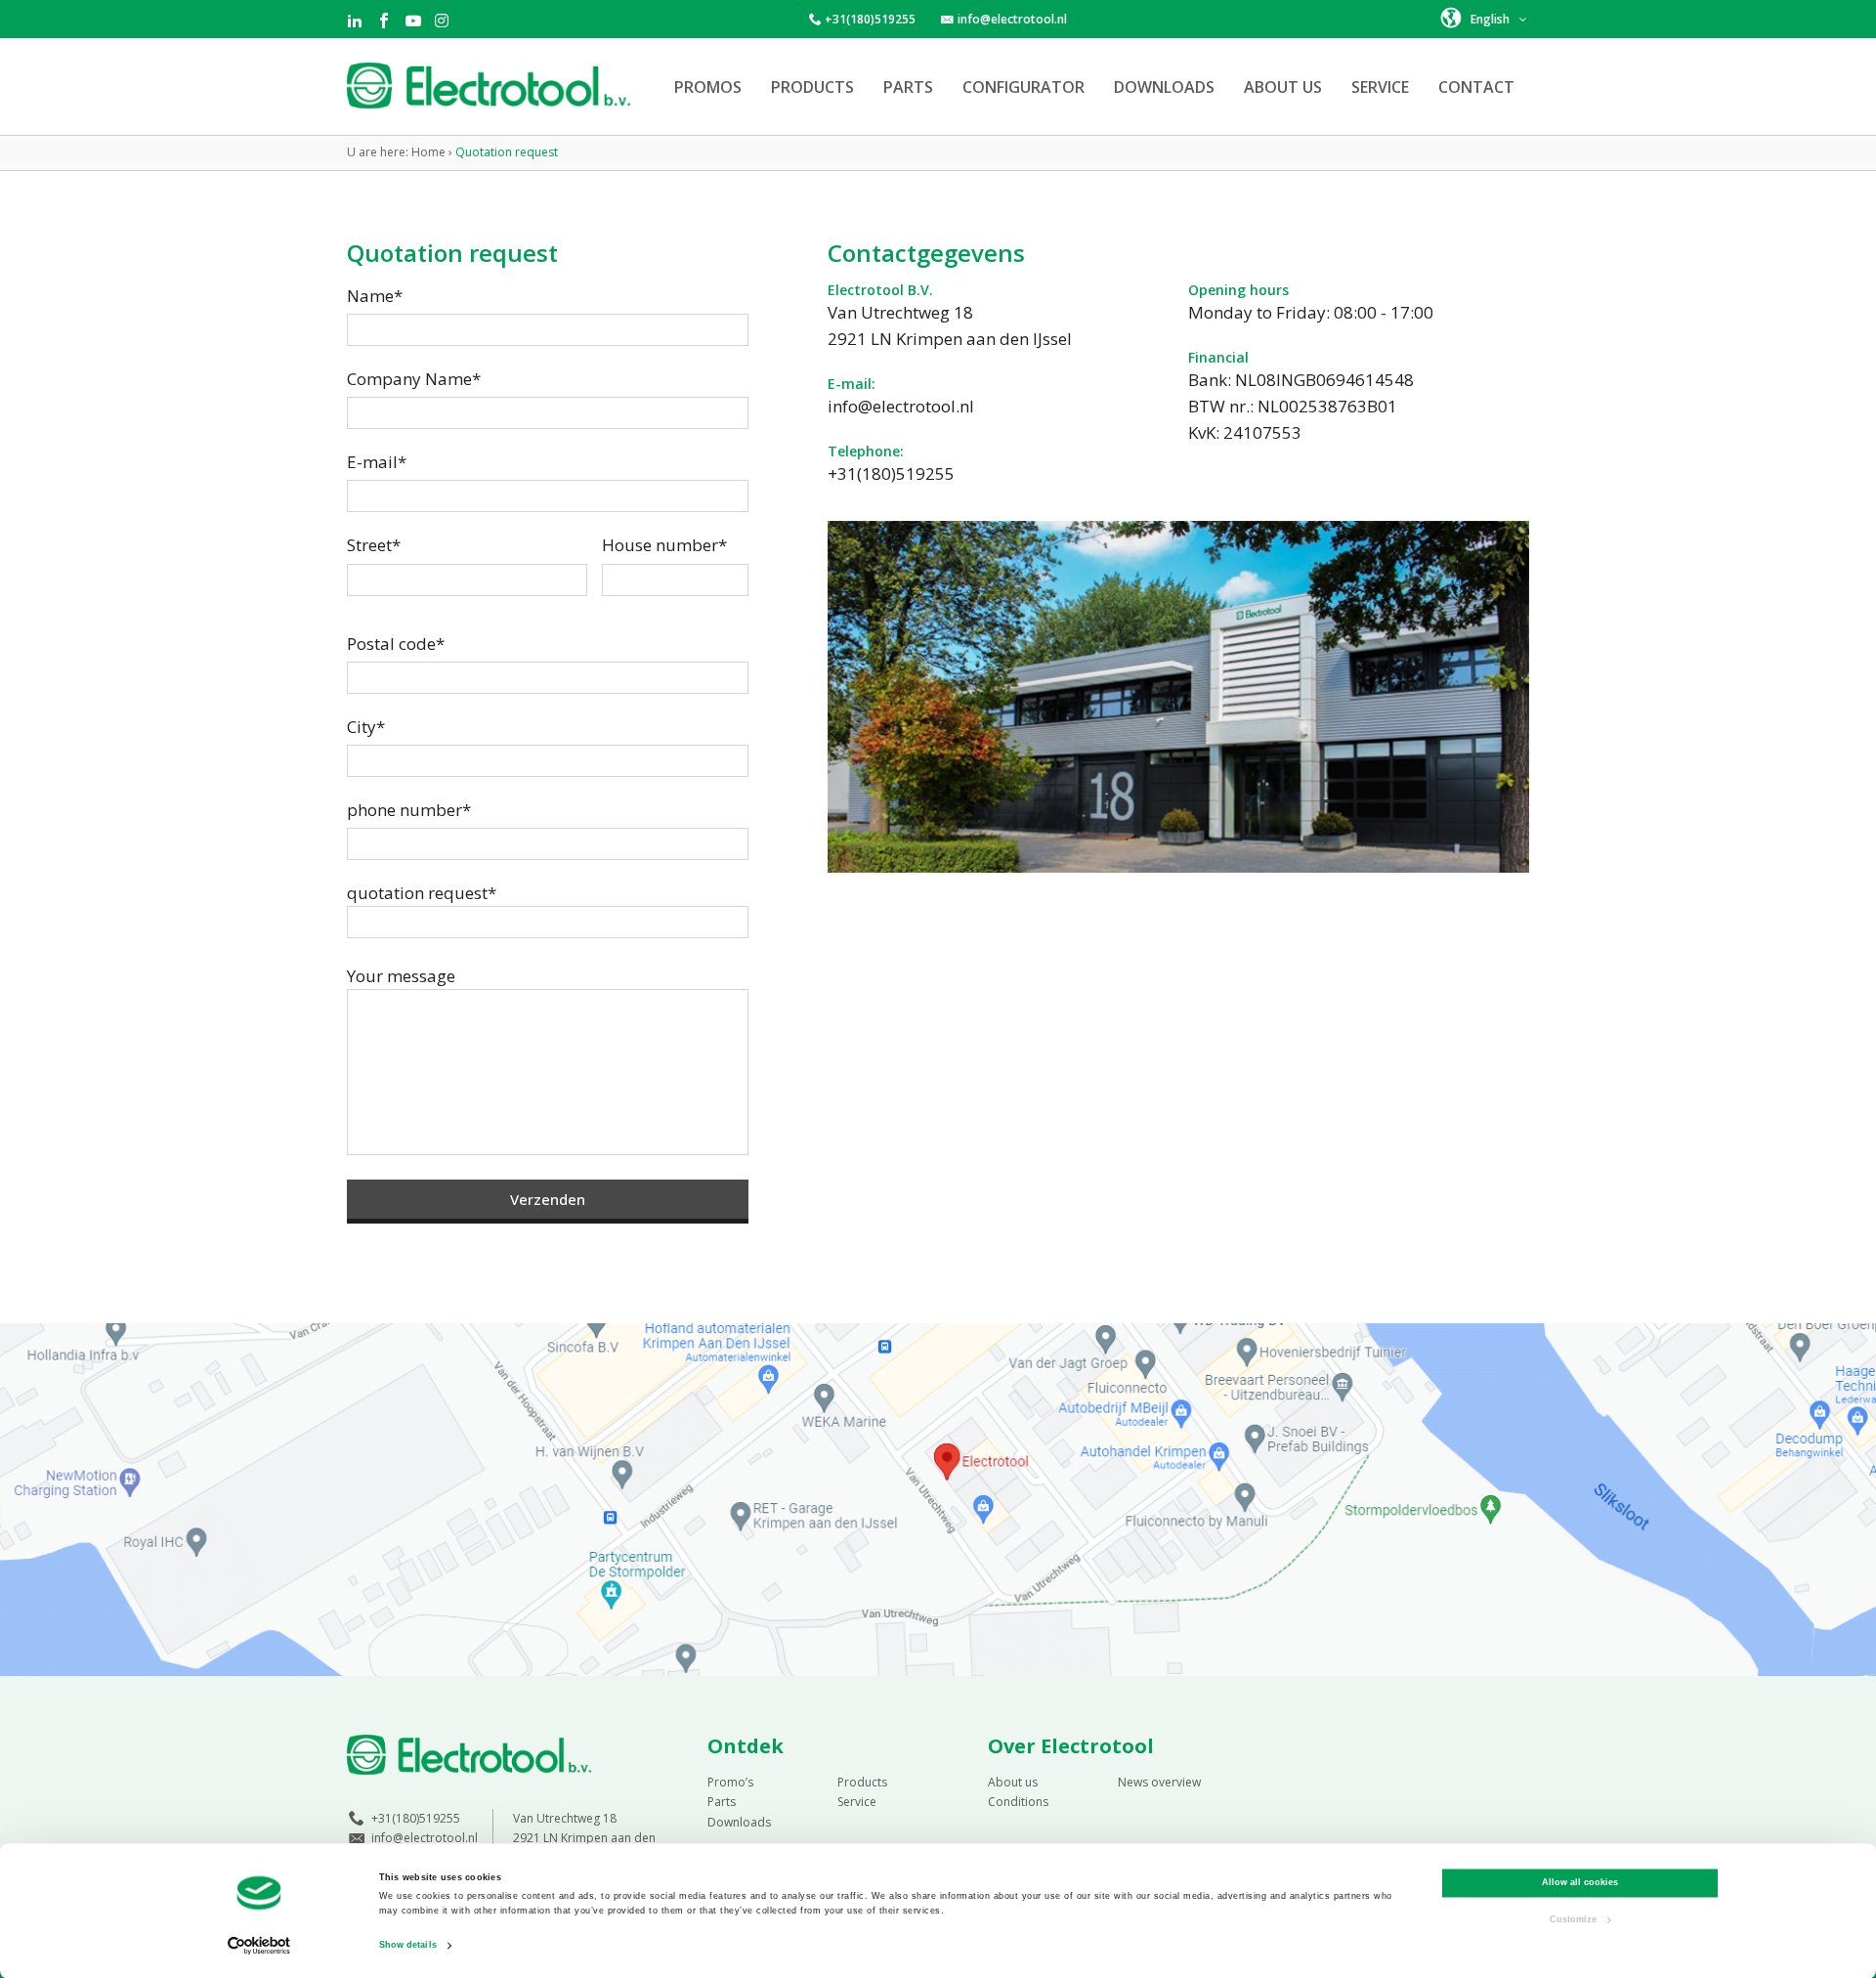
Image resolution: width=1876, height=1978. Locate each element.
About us (1283, 87)
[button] (1485, 18)
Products (812, 87)
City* (366, 727)
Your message (401, 976)
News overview (1159, 1782)
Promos (708, 87)
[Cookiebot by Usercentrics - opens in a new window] (259, 1945)
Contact (1476, 87)
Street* (374, 545)
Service (1380, 87)
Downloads (1164, 87)
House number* (664, 545)
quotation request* (422, 893)
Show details (408, 1946)
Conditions (1018, 1802)
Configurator (1023, 87)
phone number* (409, 810)
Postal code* (396, 644)
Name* (375, 296)
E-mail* (377, 462)
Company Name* (414, 379)
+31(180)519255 (870, 19)
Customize (1573, 1919)
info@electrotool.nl (1012, 19)
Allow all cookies (1580, 1883)
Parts (908, 87)
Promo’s (730, 1782)
